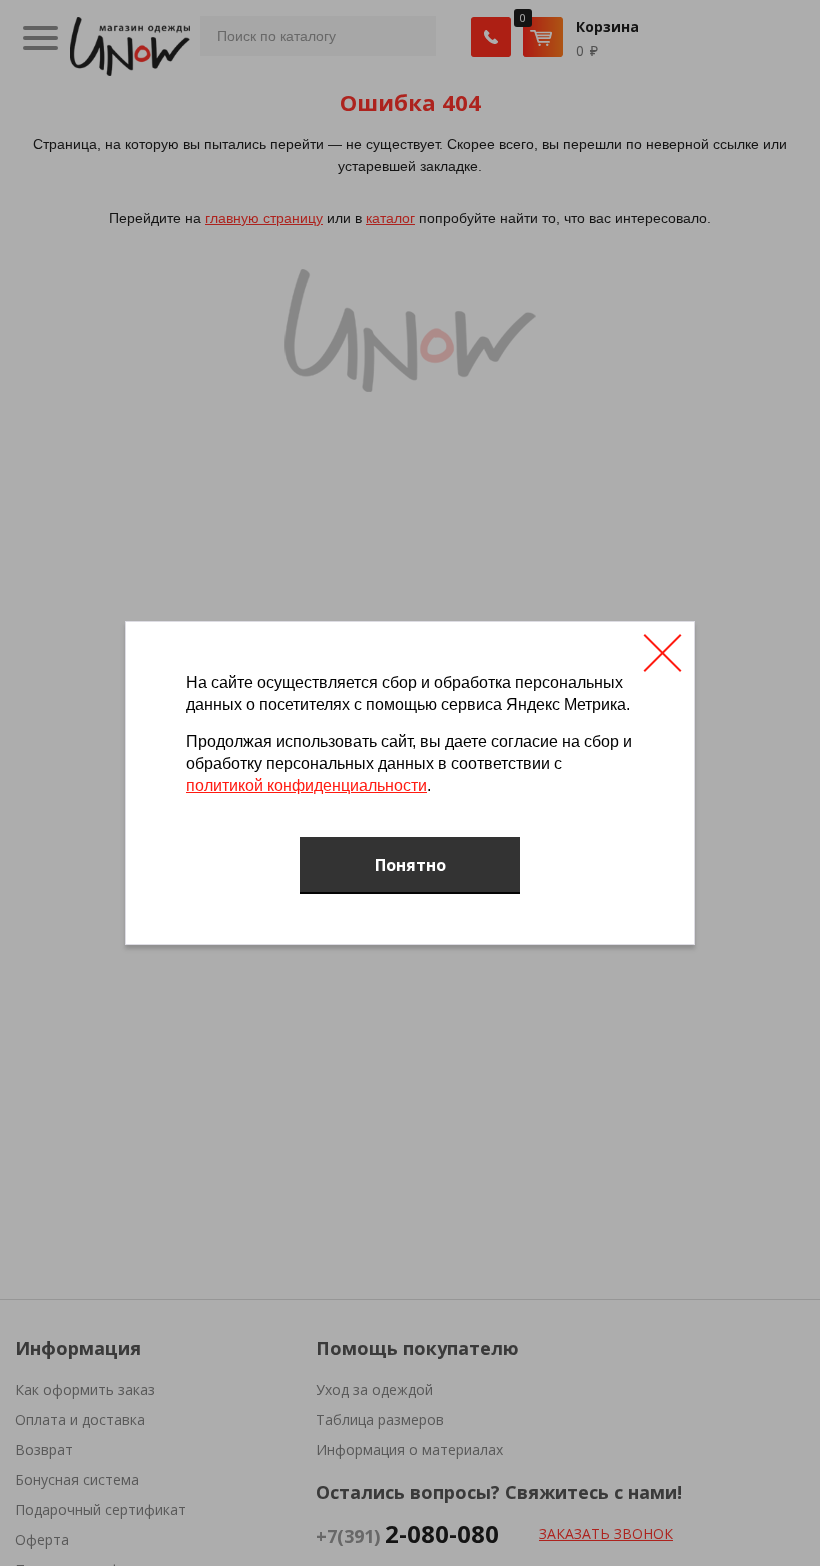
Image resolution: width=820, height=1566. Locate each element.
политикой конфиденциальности (306, 785)
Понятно (410, 865)
